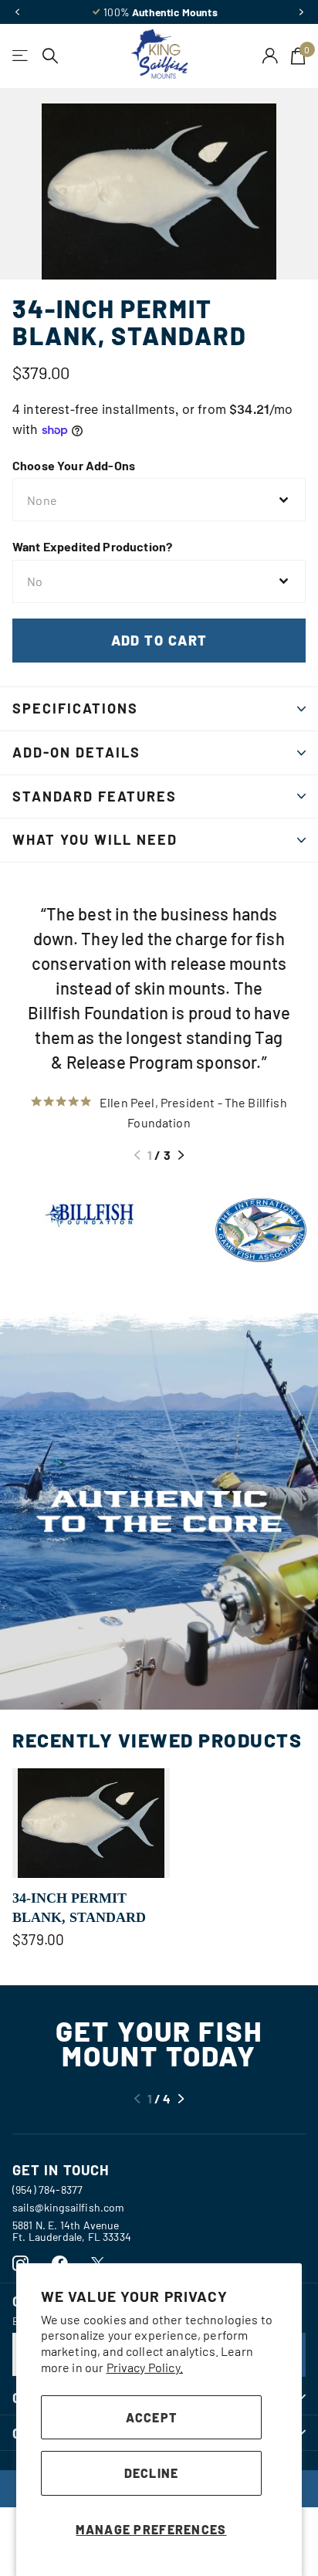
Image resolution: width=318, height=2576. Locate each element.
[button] (17, 12)
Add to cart (159, 640)
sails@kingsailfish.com (69, 2207)
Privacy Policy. (145, 2367)
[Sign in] (271, 56)
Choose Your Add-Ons (74, 465)
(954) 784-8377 (47, 2190)
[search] (51, 56)
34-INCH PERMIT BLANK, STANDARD (79, 1907)
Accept (152, 2417)
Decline (152, 2473)
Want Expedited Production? (92, 546)
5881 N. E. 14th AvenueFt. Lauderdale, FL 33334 (72, 2231)
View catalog (21, 56)
